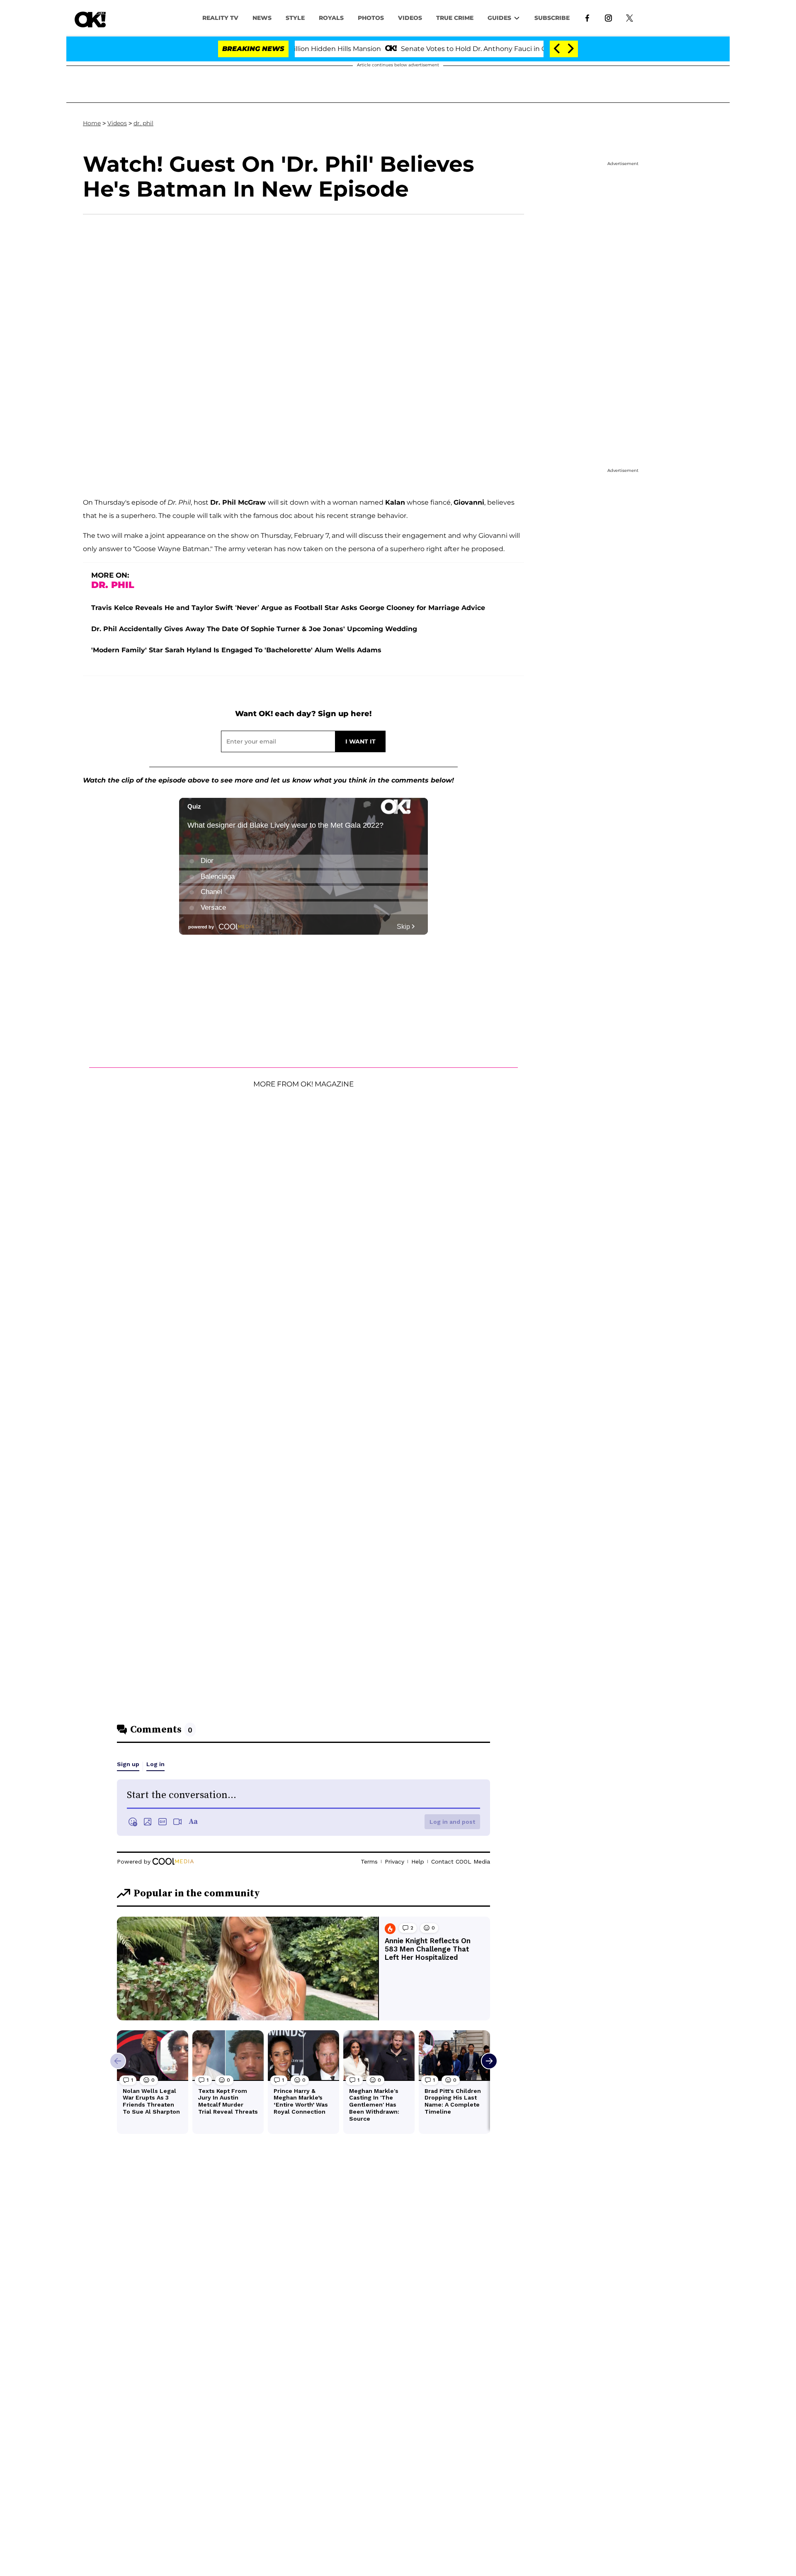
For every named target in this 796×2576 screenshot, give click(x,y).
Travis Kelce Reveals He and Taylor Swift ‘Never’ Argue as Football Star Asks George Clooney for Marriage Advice (288, 608)
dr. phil (143, 123)
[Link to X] (630, 17)
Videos (117, 123)
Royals (331, 18)
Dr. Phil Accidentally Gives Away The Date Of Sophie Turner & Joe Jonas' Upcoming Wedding (254, 629)
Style (295, 18)
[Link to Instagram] (608, 17)
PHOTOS (371, 18)
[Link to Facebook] (587, 17)
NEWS (262, 18)
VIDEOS (410, 18)
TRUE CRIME (455, 18)
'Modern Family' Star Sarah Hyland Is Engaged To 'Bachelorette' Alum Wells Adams (236, 650)
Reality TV (220, 18)
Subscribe (552, 18)
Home (92, 123)
